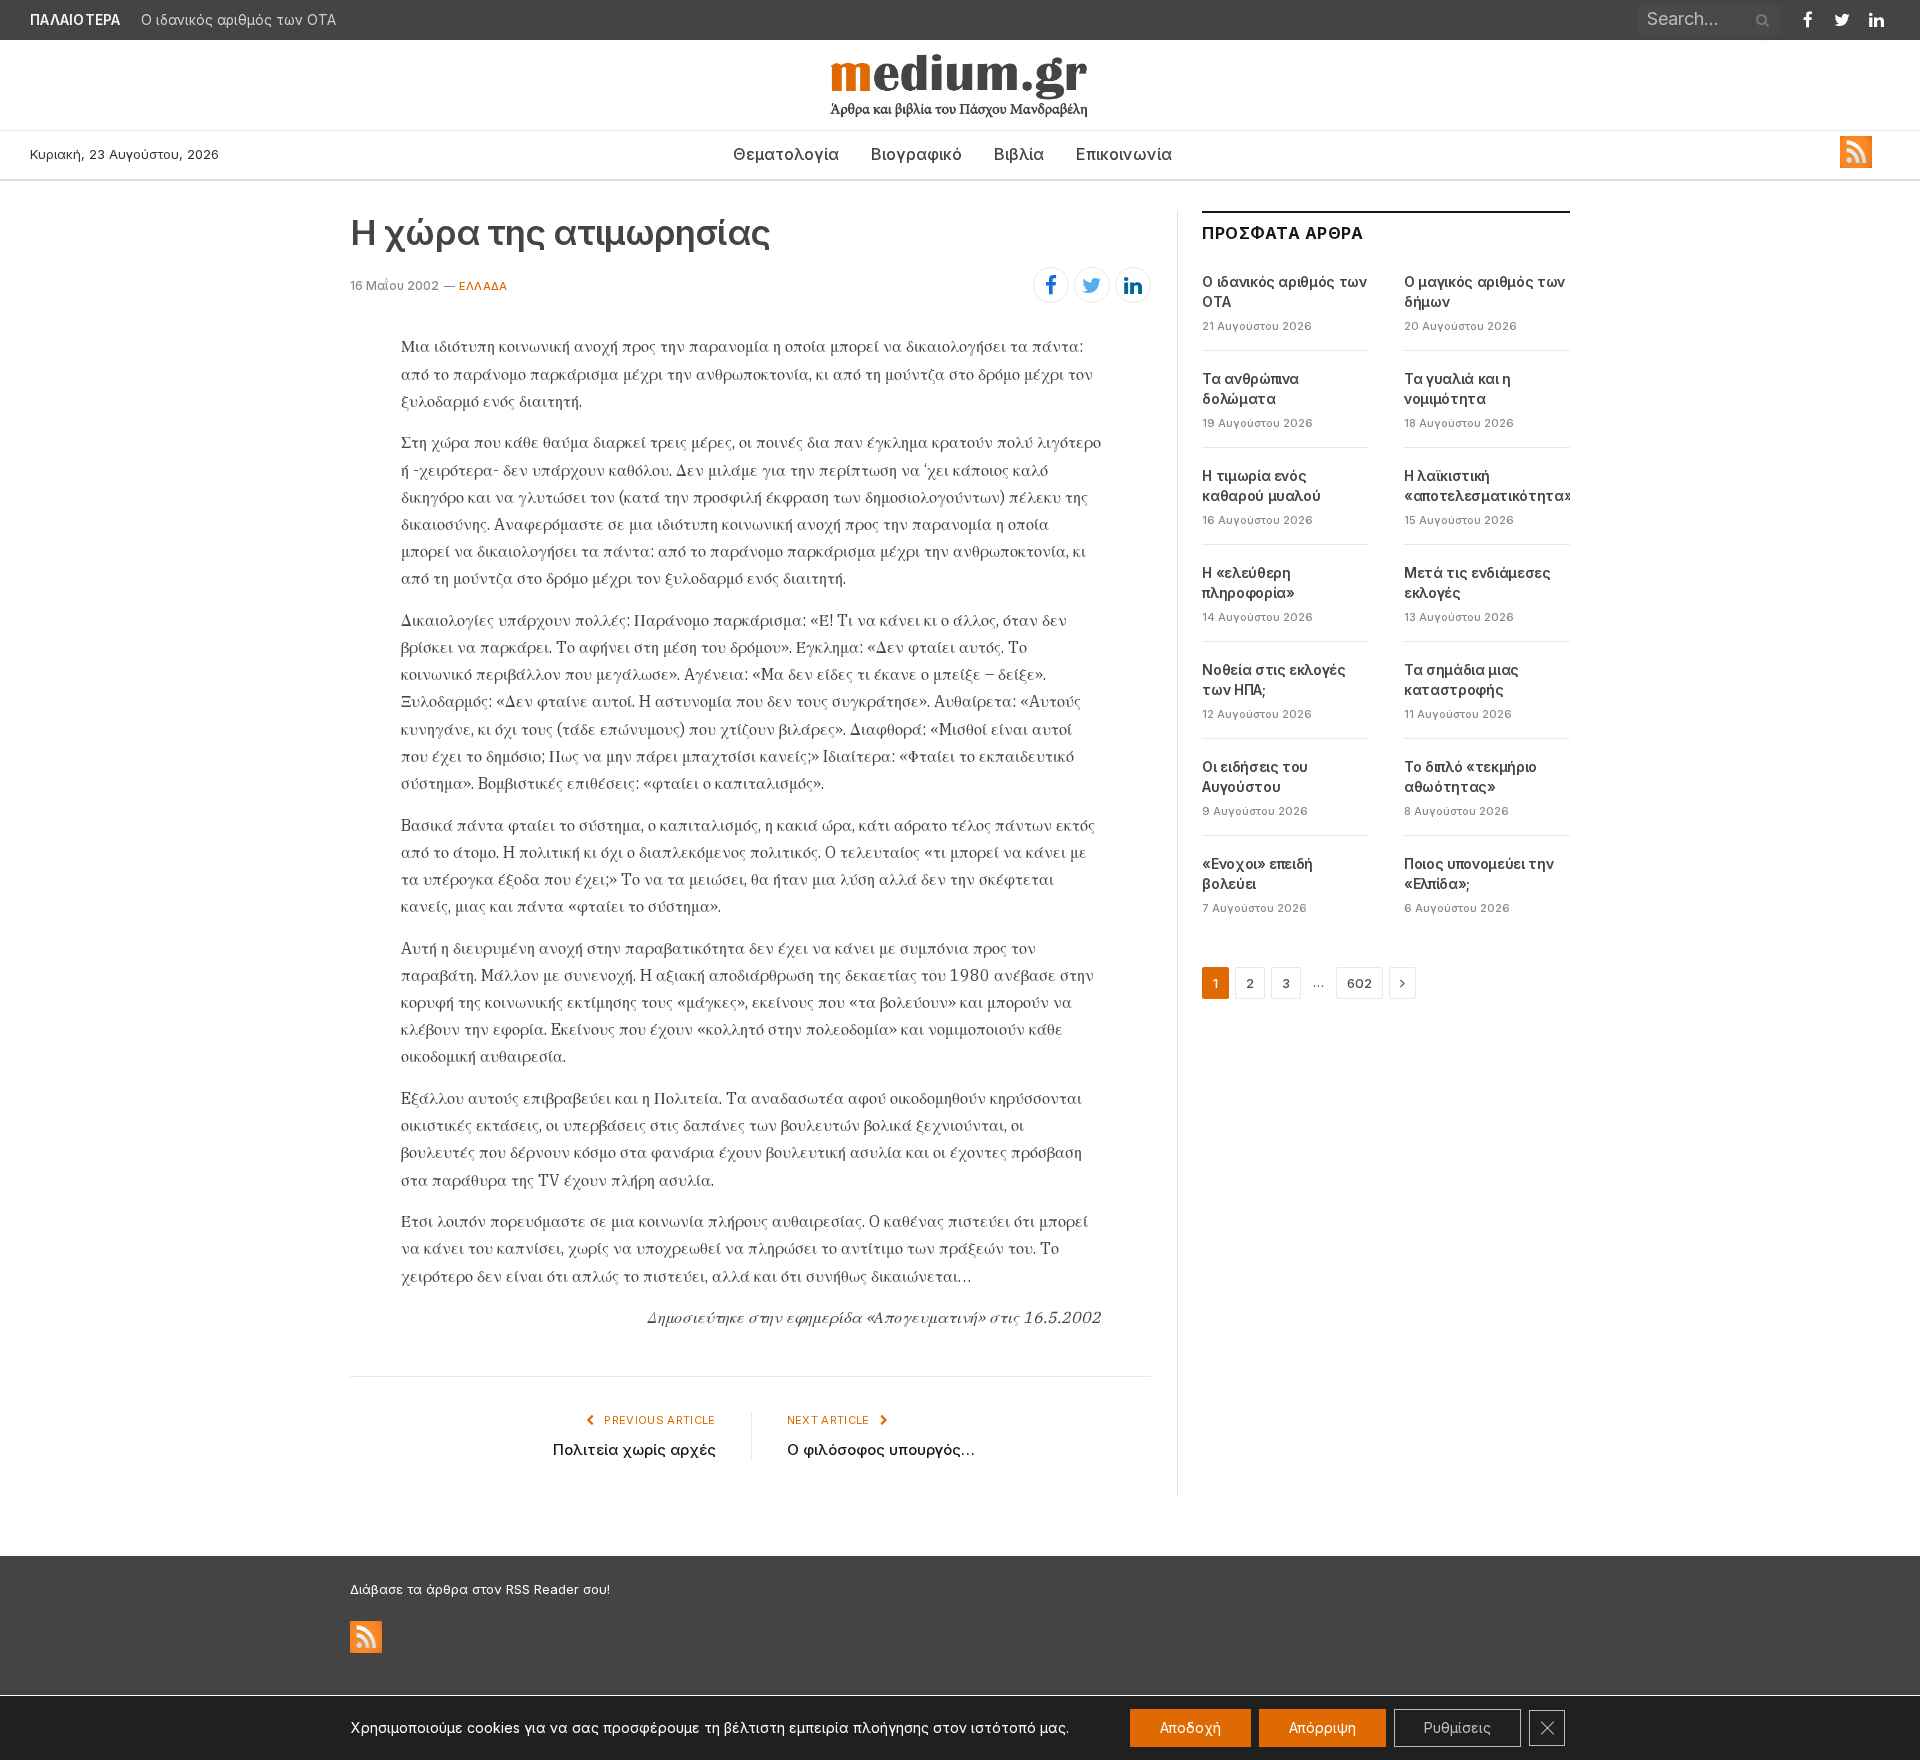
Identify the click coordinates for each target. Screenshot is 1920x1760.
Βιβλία (1019, 154)
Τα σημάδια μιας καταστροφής (1461, 679)
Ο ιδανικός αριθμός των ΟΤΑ (238, 20)
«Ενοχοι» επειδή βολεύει (1257, 873)
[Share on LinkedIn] (1133, 285)
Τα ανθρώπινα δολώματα (1250, 388)
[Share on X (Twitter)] (1092, 285)
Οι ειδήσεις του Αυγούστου (1255, 776)
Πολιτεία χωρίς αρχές (634, 1449)
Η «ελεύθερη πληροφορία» (1248, 582)
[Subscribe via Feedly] (1856, 163)
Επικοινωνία (1124, 154)
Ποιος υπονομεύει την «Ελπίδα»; (1478, 873)
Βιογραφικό (916, 154)
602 (1359, 983)
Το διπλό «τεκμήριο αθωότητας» (1470, 776)
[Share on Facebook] (1051, 285)
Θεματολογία (786, 154)
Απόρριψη (1322, 1727)
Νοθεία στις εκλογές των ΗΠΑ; (1273, 679)
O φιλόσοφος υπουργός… (881, 1449)
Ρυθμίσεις (1457, 1727)
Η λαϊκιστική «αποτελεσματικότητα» (1488, 485)
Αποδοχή (1190, 1727)
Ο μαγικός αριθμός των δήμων (1484, 291)
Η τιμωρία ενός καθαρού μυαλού (1261, 485)
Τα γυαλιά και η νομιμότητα (1457, 388)
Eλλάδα (483, 286)
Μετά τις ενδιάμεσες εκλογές (1477, 582)
